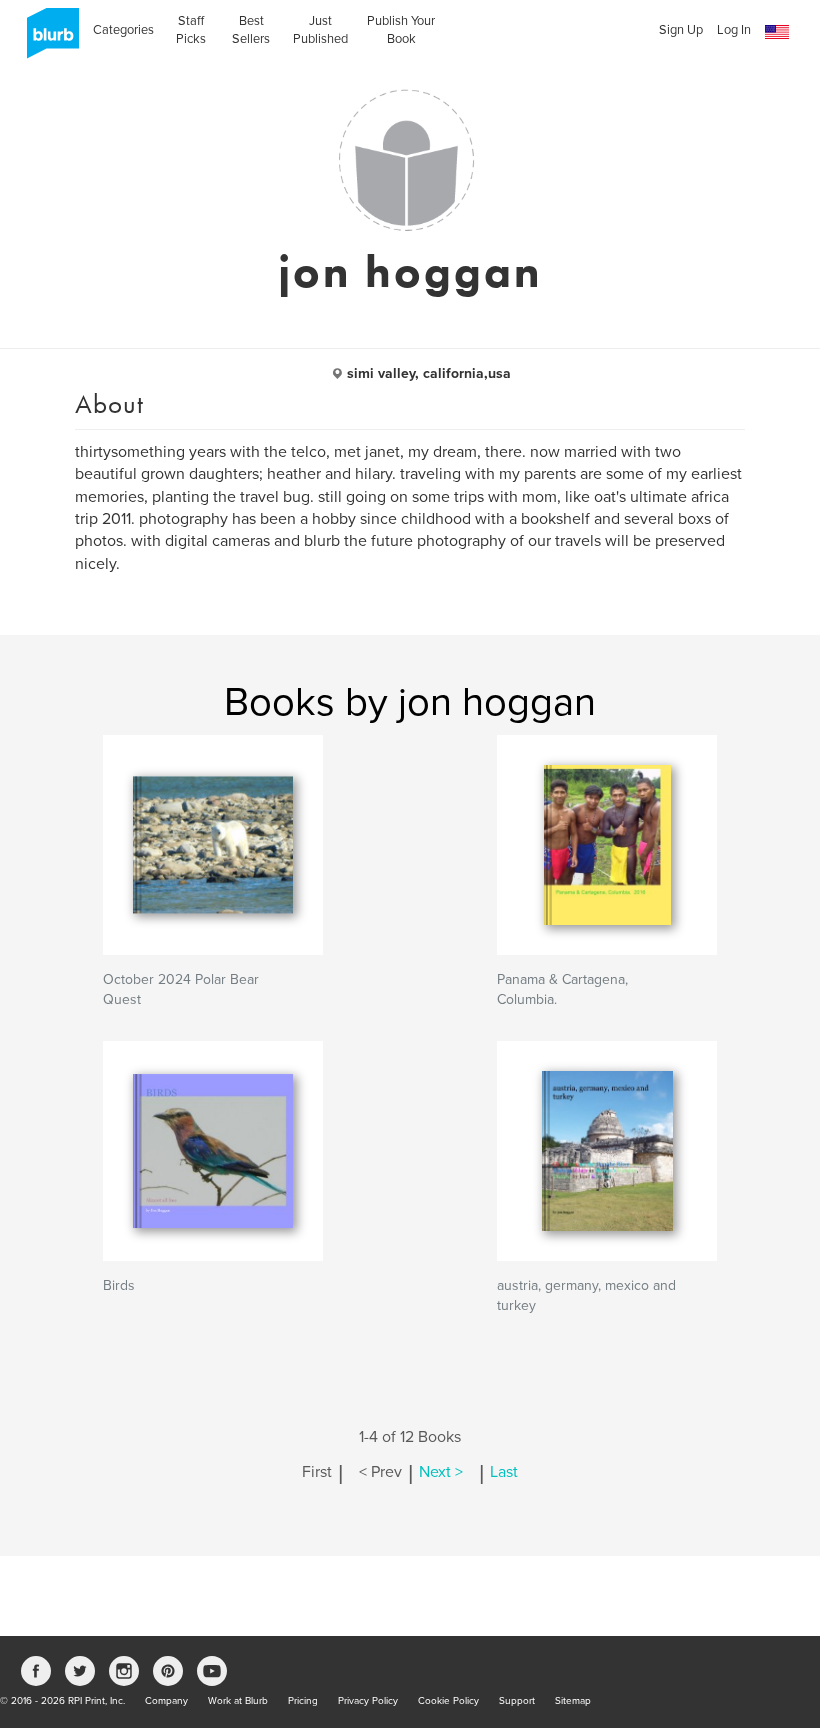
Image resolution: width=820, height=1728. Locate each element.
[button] (777, 32)
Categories (123, 30)
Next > (441, 1472)
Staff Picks (191, 30)
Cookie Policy (448, 1701)
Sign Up (681, 30)
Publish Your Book (401, 30)
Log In (734, 30)
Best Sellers (251, 30)
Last (504, 1472)
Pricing (303, 1701)
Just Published (320, 30)
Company (166, 1701)
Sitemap (573, 1701)
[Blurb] (47, 40)
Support (517, 1701)
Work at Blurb (238, 1701)
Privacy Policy (368, 1701)
